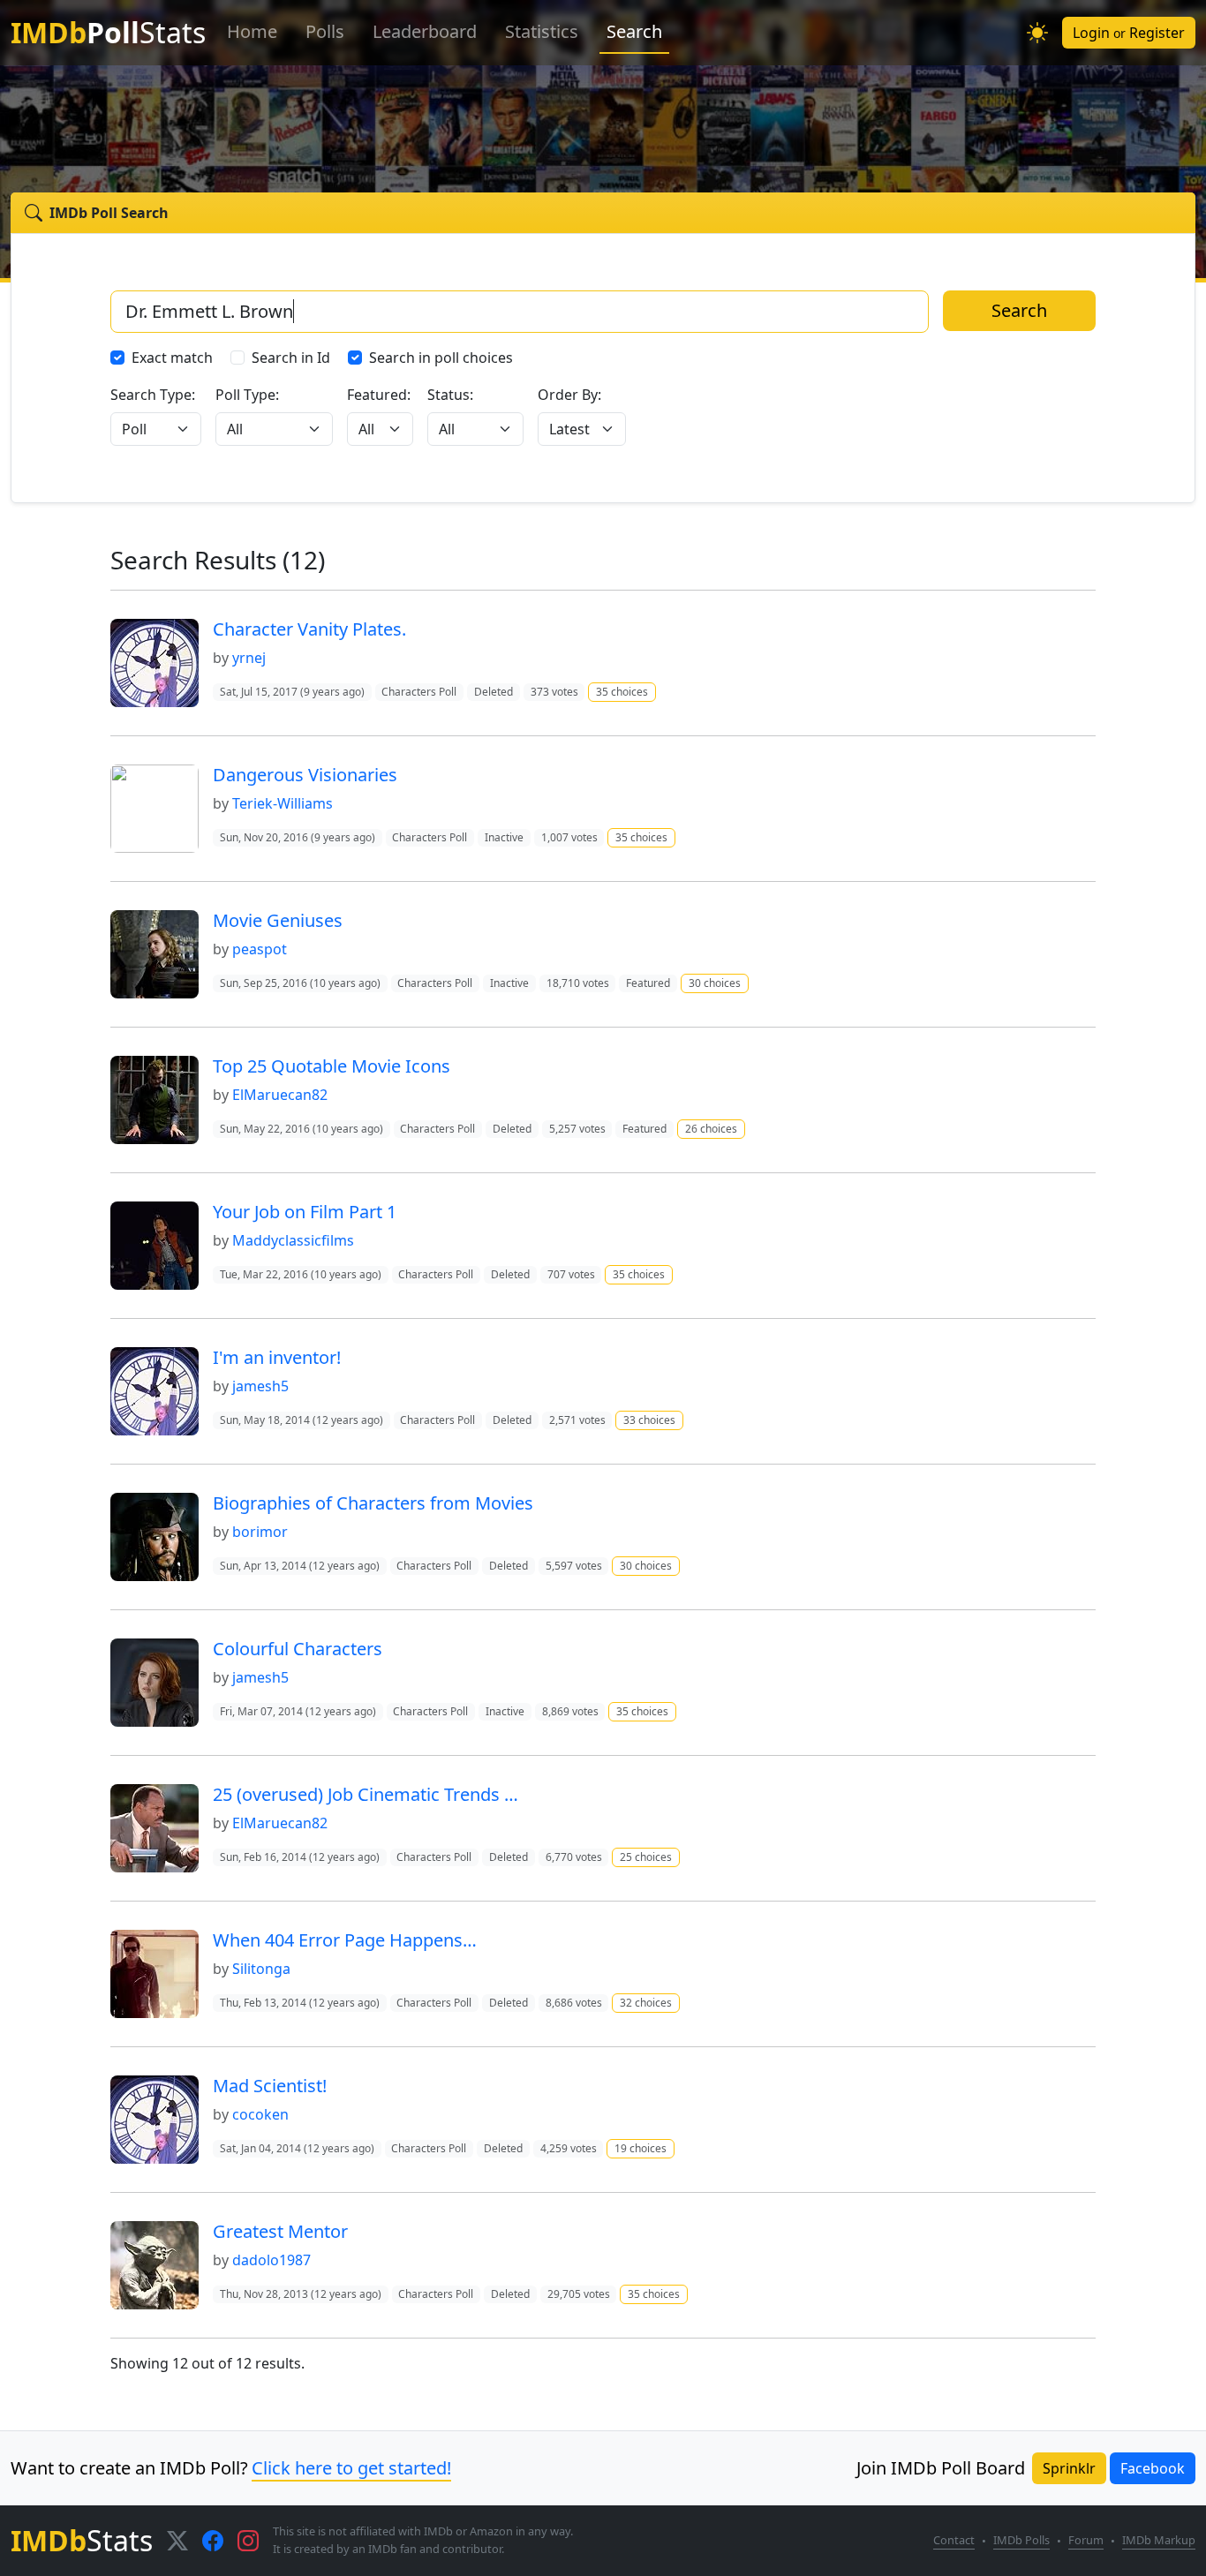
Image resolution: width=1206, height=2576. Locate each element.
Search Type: (153, 395)
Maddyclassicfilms (293, 1240)
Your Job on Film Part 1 (305, 1212)
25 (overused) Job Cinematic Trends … (366, 1794)
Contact (954, 2540)
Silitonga (261, 1969)
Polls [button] (325, 31)
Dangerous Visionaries (305, 775)
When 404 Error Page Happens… (345, 1940)
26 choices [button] (711, 1129)
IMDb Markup (1159, 2540)
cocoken (260, 2114)
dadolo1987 (271, 2260)
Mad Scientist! (270, 2086)
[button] (1037, 33)
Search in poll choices (441, 358)
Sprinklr (1069, 2468)
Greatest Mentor (280, 2231)
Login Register (1129, 33)
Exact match (172, 358)
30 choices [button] (715, 983)
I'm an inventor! (277, 1357)
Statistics (542, 31)
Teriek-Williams (283, 803)
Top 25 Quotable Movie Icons (332, 1066)
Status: (450, 395)
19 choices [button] (641, 2148)
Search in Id (291, 358)
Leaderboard (425, 31)
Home (252, 31)
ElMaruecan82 (280, 1095)
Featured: (379, 395)
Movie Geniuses (278, 920)
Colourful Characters (298, 1649)
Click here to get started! (351, 2468)
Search (634, 31)
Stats (108, 32)
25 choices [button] (646, 1857)
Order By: (569, 395)
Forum (1086, 2540)
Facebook (1153, 2468)
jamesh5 (260, 1386)
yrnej (249, 658)
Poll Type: (247, 395)
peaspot (260, 949)
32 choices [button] (646, 2003)
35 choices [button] (622, 692)
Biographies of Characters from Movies (373, 1503)
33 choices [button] (649, 1420)
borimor (260, 1532)
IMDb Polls (1021, 2540)
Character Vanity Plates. (309, 629)
